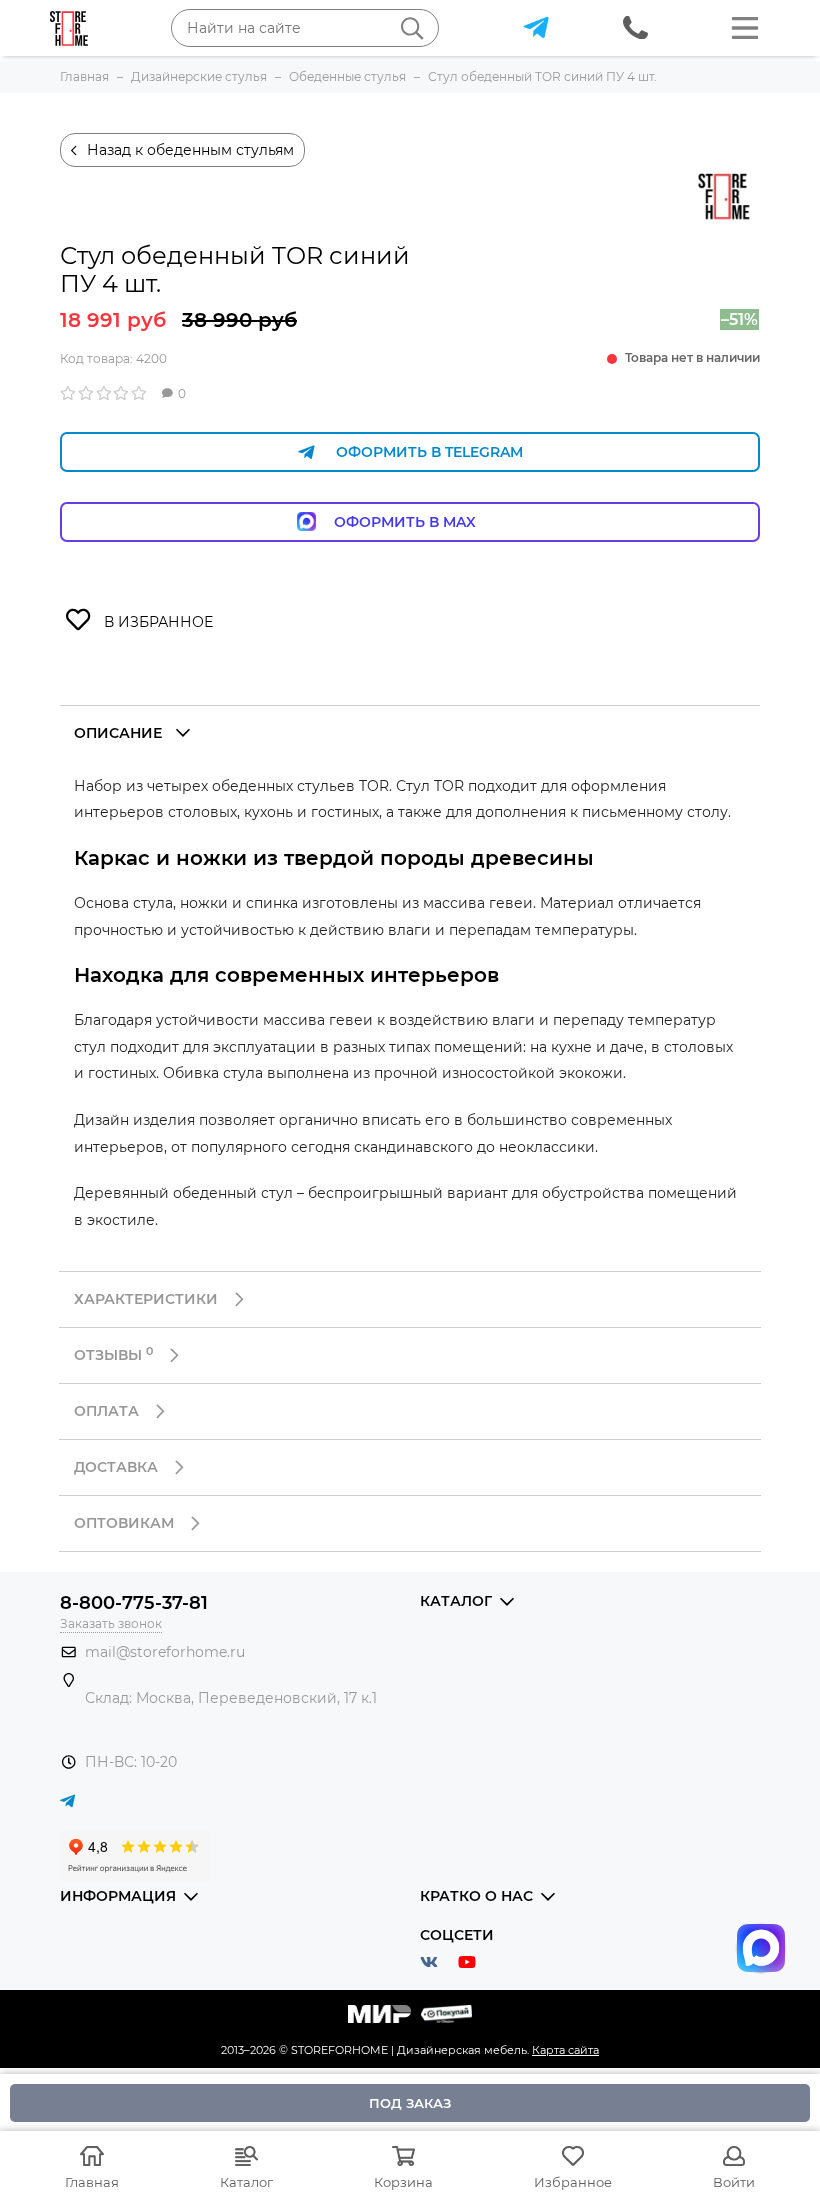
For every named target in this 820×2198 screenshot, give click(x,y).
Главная (92, 2182)
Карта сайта (565, 2050)
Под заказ (410, 2103)
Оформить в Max (425, 522)
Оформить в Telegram (429, 452)
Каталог (246, 2182)
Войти (734, 2182)
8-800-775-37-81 (134, 1603)
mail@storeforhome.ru (165, 1652)
